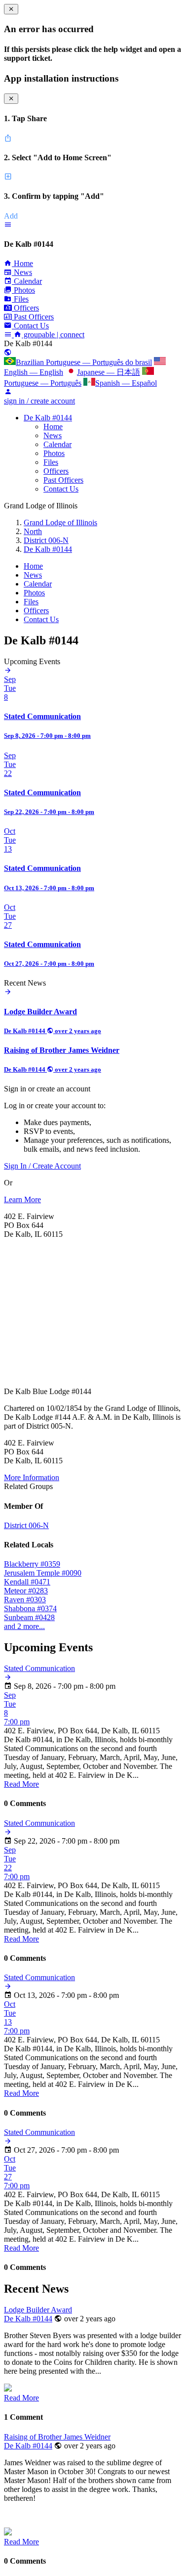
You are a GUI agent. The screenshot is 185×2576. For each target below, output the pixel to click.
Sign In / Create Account (42, 1166)
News (53, 435)
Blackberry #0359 (32, 1564)
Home (53, 427)
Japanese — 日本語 (109, 372)
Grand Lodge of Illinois (60, 522)
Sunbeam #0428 (29, 1617)
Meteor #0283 (26, 1591)
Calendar (57, 444)
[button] (8, 225)
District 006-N (46, 540)
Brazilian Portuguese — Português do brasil (84, 362)
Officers (56, 471)
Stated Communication (39, 1668)
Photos (54, 453)
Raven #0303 (25, 1600)
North (33, 531)
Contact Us (61, 489)
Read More (21, 1784)
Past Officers (63, 480)
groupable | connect (53, 335)
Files (51, 462)
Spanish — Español (126, 383)
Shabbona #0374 (30, 1608)
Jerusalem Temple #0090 (43, 1573)
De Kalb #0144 (48, 418)
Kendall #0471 (27, 1582)
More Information (32, 1477)
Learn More (22, 1199)
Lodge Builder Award (38, 2310)
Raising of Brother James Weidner (57, 2437)
